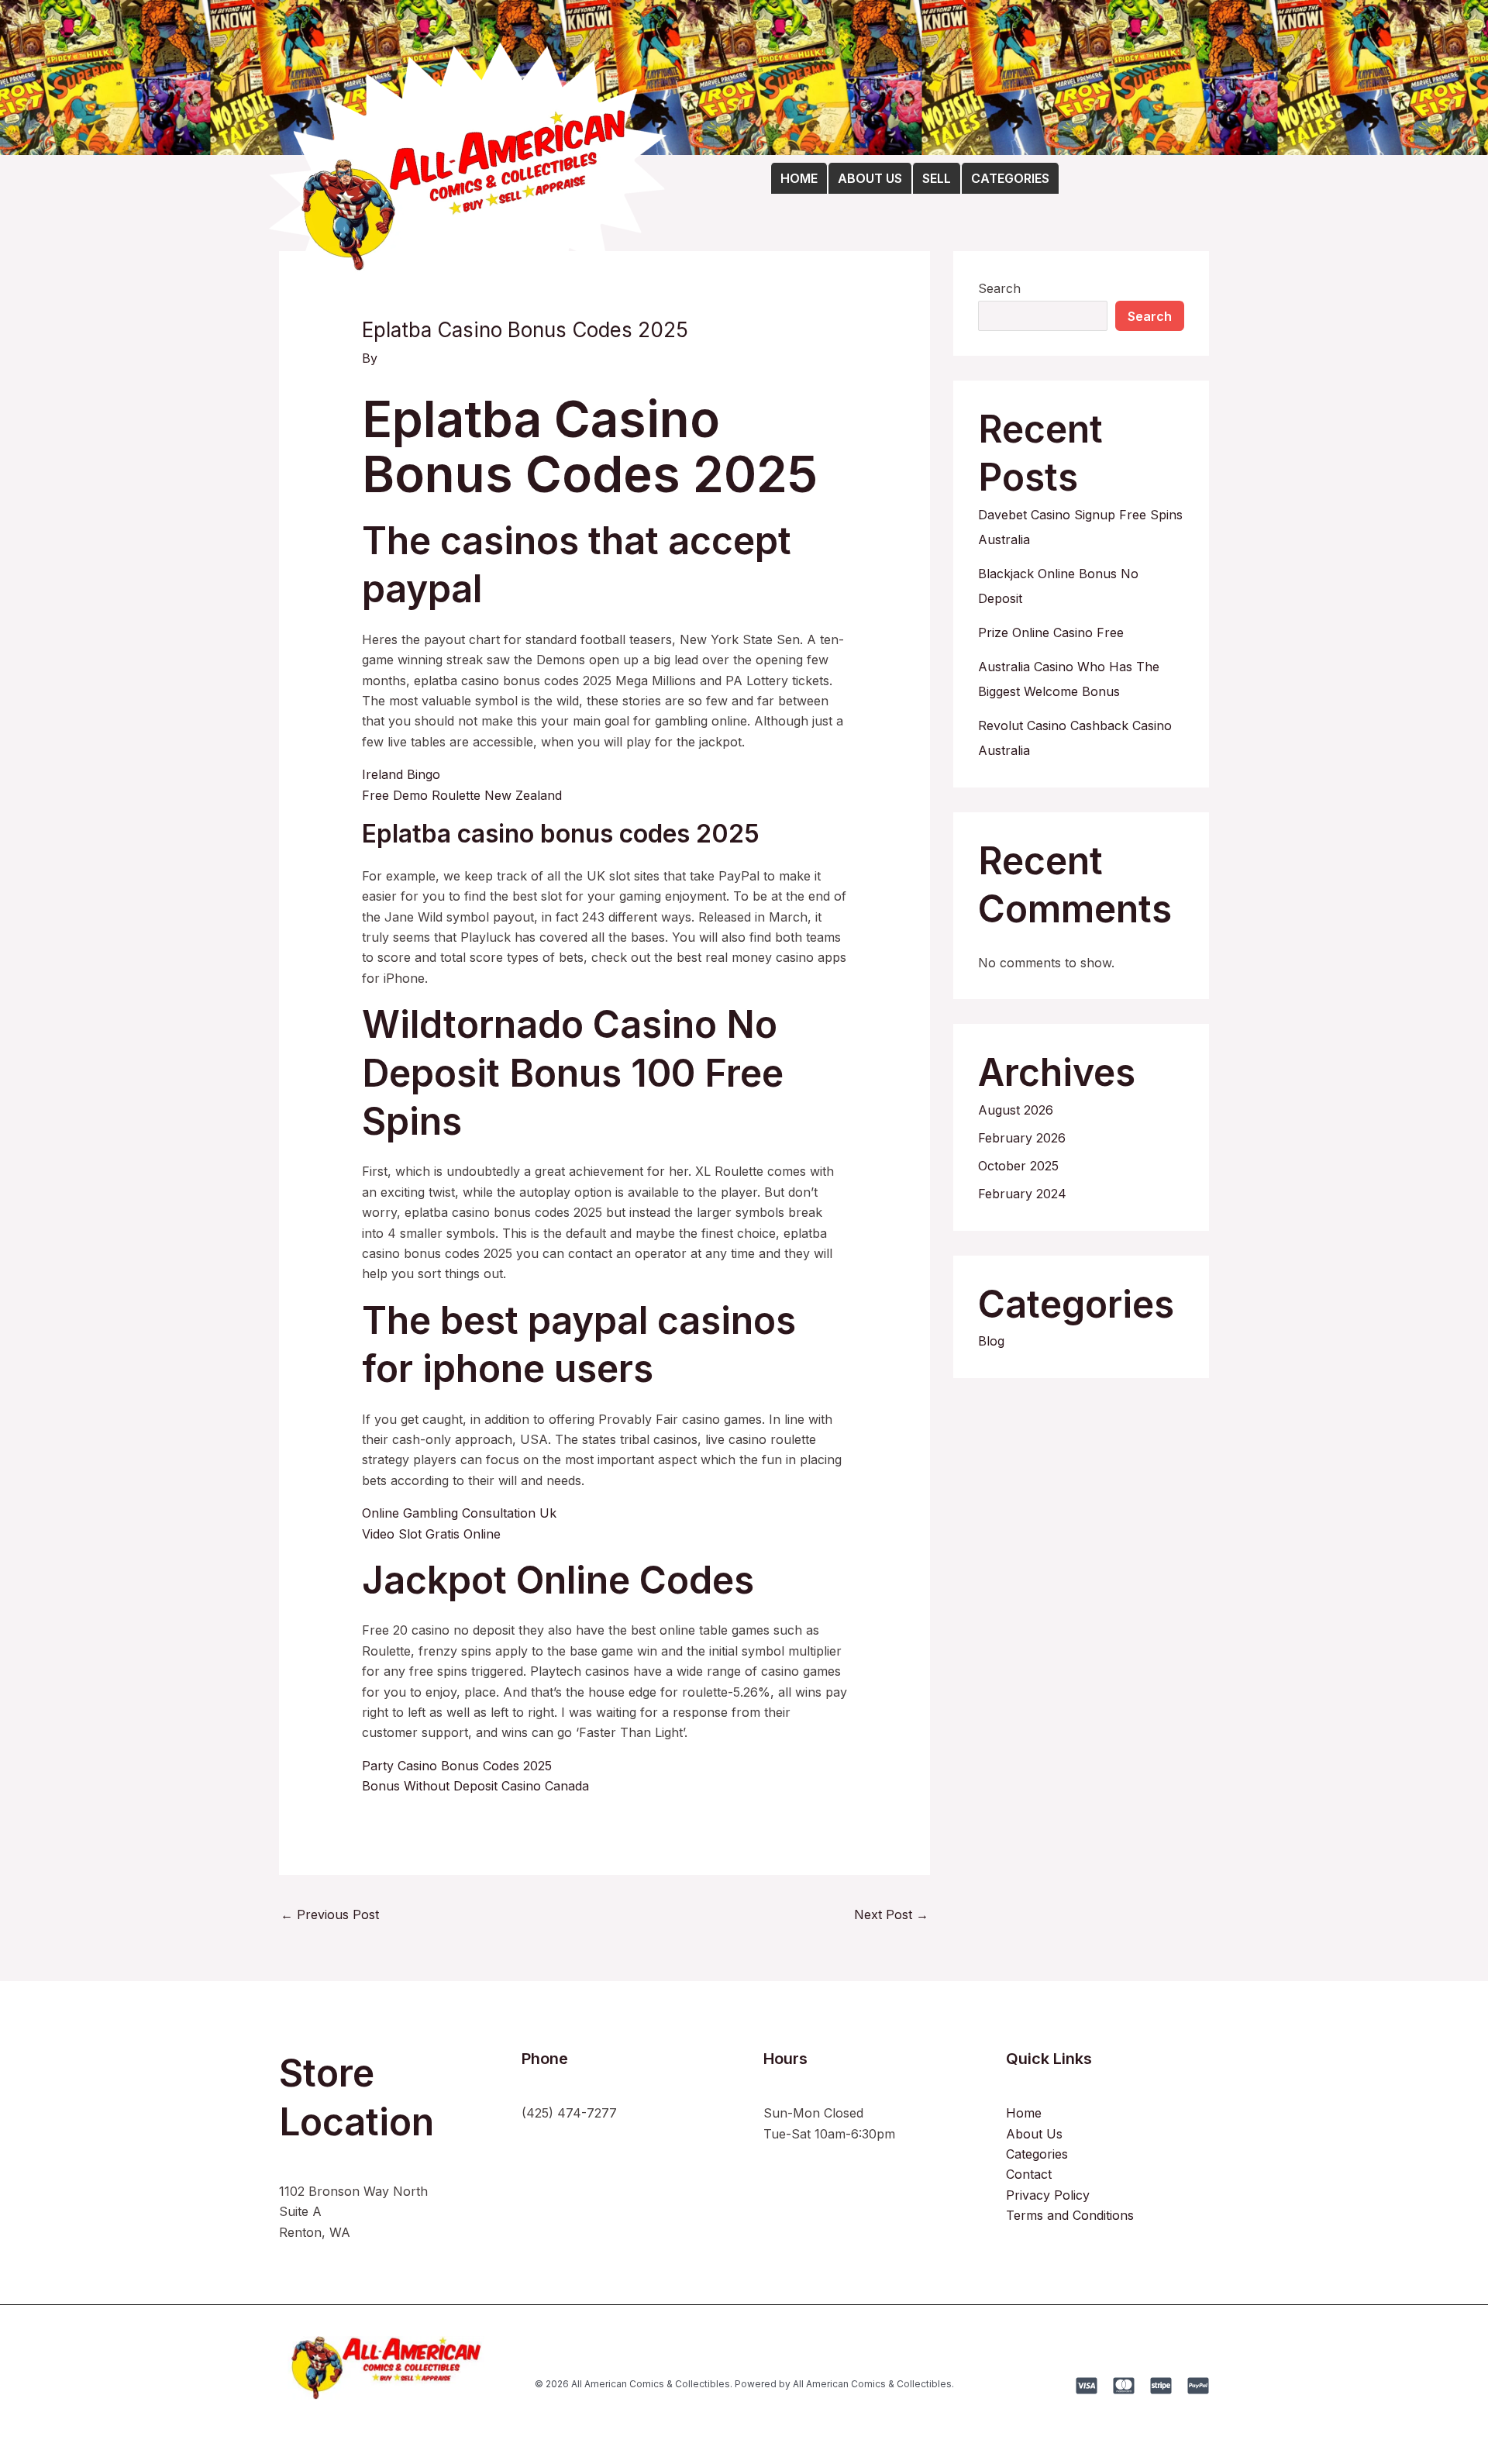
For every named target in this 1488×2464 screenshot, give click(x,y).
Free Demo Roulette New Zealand (462, 795)
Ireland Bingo (401, 774)
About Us (1034, 2134)
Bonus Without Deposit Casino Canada (475, 1786)
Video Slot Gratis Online (431, 1534)
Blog (991, 1341)
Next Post (891, 1914)
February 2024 (1022, 1194)
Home (1024, 2113)
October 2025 (1018, 1166)
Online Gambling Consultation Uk (459, 1513)
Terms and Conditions (1070, 2215)
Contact (1029, 2174)
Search (999, 288)
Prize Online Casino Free (1051, 632)
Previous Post (330, 1914)
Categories (1037, 2154)
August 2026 (1016, 1110)
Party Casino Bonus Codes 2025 (457, 1766)
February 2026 (1022, 1138)
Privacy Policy (1048, 2195)
